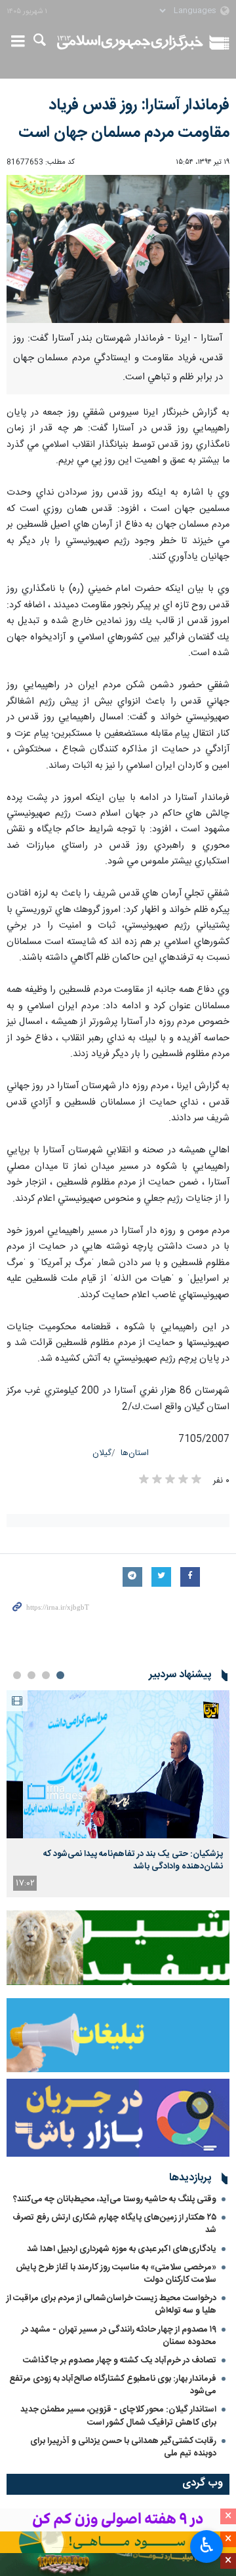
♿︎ (207, 2545)
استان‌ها (135, 1453)
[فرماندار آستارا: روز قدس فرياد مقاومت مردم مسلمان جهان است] (118, 249)
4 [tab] (17, 1675)
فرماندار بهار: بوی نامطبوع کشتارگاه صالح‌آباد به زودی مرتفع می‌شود (113, 2385)
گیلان (102, 1453)
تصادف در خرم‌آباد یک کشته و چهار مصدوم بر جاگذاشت (120, 2360)
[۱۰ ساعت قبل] (118, 1765)
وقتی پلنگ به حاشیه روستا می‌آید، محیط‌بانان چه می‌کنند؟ (115, 2199)
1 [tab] (60, 1675)
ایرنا (130, 43)
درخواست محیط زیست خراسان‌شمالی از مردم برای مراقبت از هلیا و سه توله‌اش (111, 2304)
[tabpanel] (118, 1794)
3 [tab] (31, 1675)
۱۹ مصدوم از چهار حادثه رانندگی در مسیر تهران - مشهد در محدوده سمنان (119, 2336)
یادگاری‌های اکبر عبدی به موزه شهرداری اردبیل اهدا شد (122, 2249)
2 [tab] (46, 1675)
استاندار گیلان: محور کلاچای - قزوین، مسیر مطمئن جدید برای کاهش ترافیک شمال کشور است (118, 2416)
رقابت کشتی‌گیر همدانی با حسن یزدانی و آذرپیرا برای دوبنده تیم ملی (123, 2447)
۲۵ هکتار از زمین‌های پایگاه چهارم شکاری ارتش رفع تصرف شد (114, 2224)
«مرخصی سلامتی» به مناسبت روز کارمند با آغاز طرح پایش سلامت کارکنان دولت (116, 2274)
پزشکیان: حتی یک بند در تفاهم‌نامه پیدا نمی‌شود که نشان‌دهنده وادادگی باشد (133, 1860)
